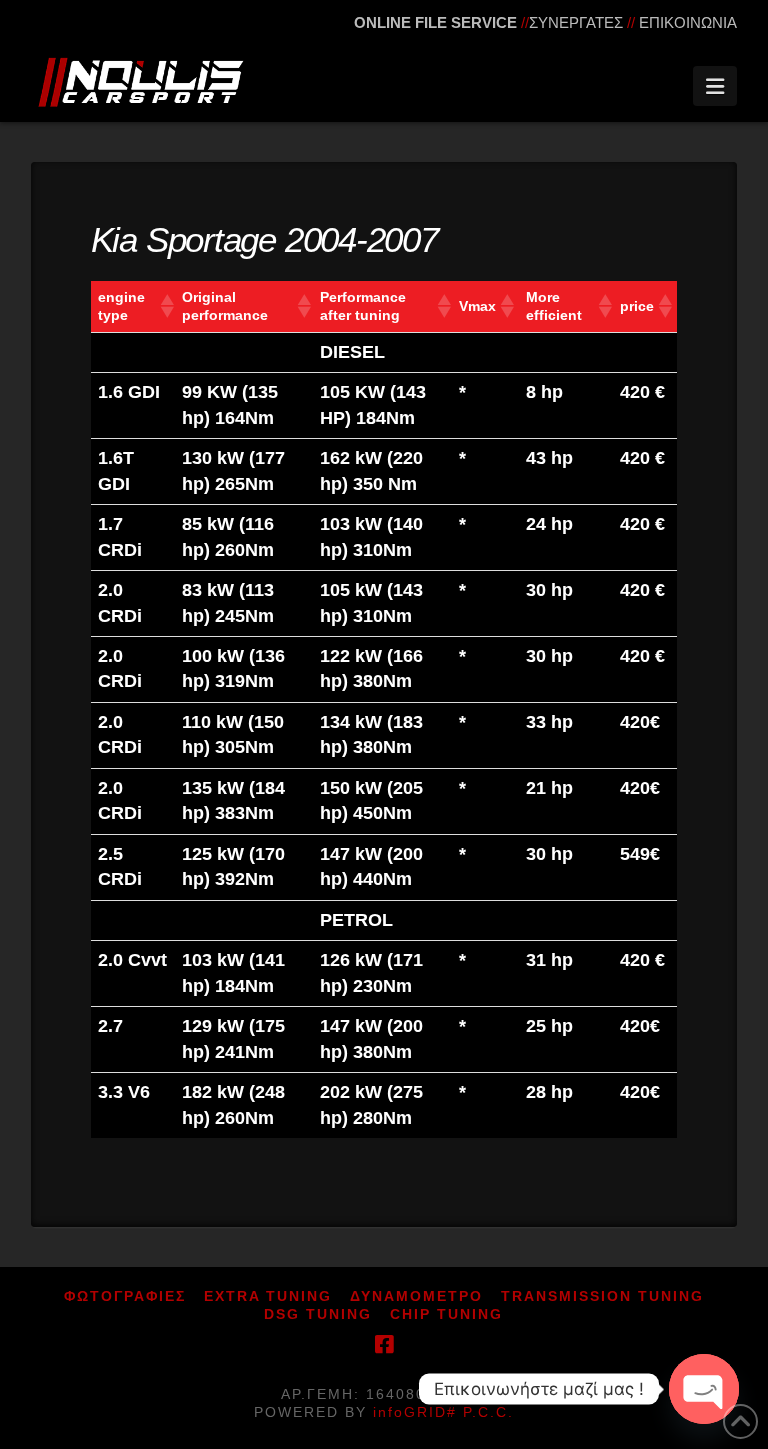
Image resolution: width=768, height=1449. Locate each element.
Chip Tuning (446, 1314)
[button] (715, 86)
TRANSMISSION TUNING (602, 1296)
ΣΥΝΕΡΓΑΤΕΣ (576, 22)
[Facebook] (384, 1344)
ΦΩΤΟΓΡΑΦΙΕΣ (125, 1296)
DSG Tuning (318, 1314)
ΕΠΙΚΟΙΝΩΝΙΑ (688, 22)
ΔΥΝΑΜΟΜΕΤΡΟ (416, 1296)
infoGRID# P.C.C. (443, 1412)
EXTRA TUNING (268, 1296)
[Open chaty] (704, 1389)
